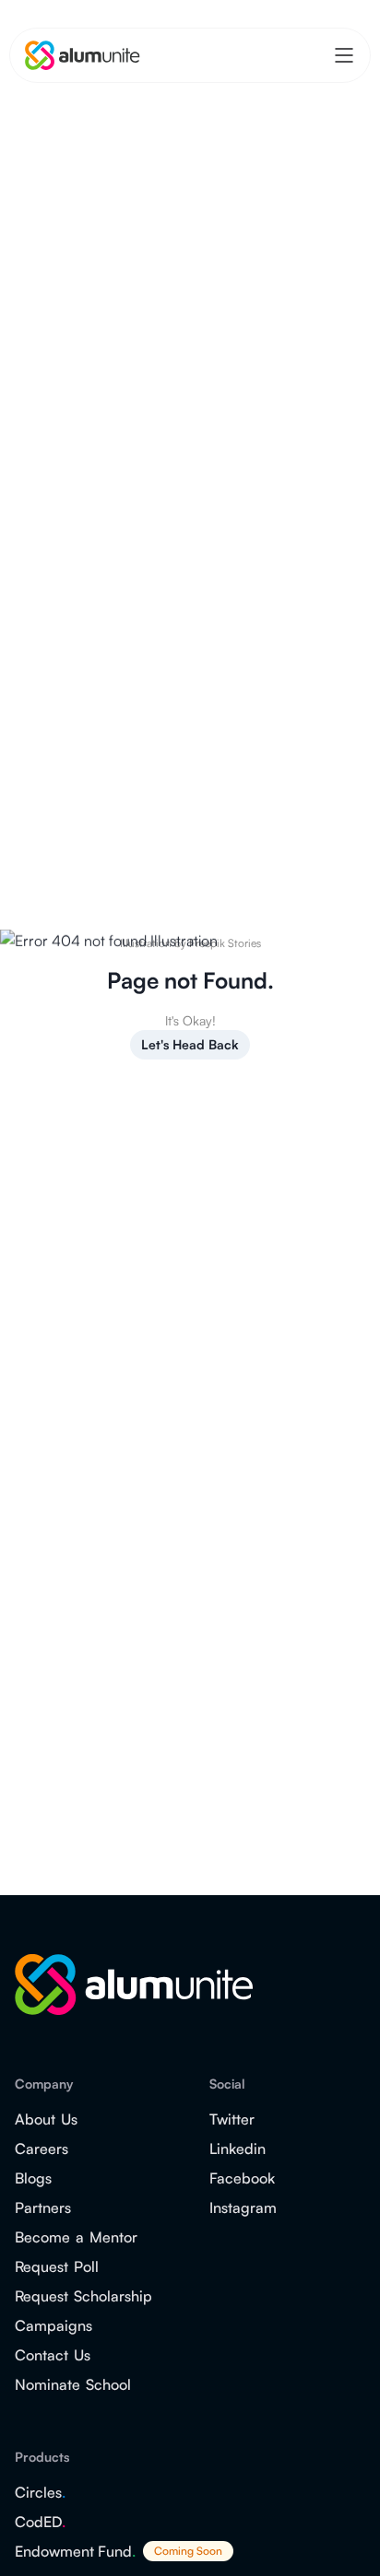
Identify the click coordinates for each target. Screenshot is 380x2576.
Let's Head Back (190, 1044)
